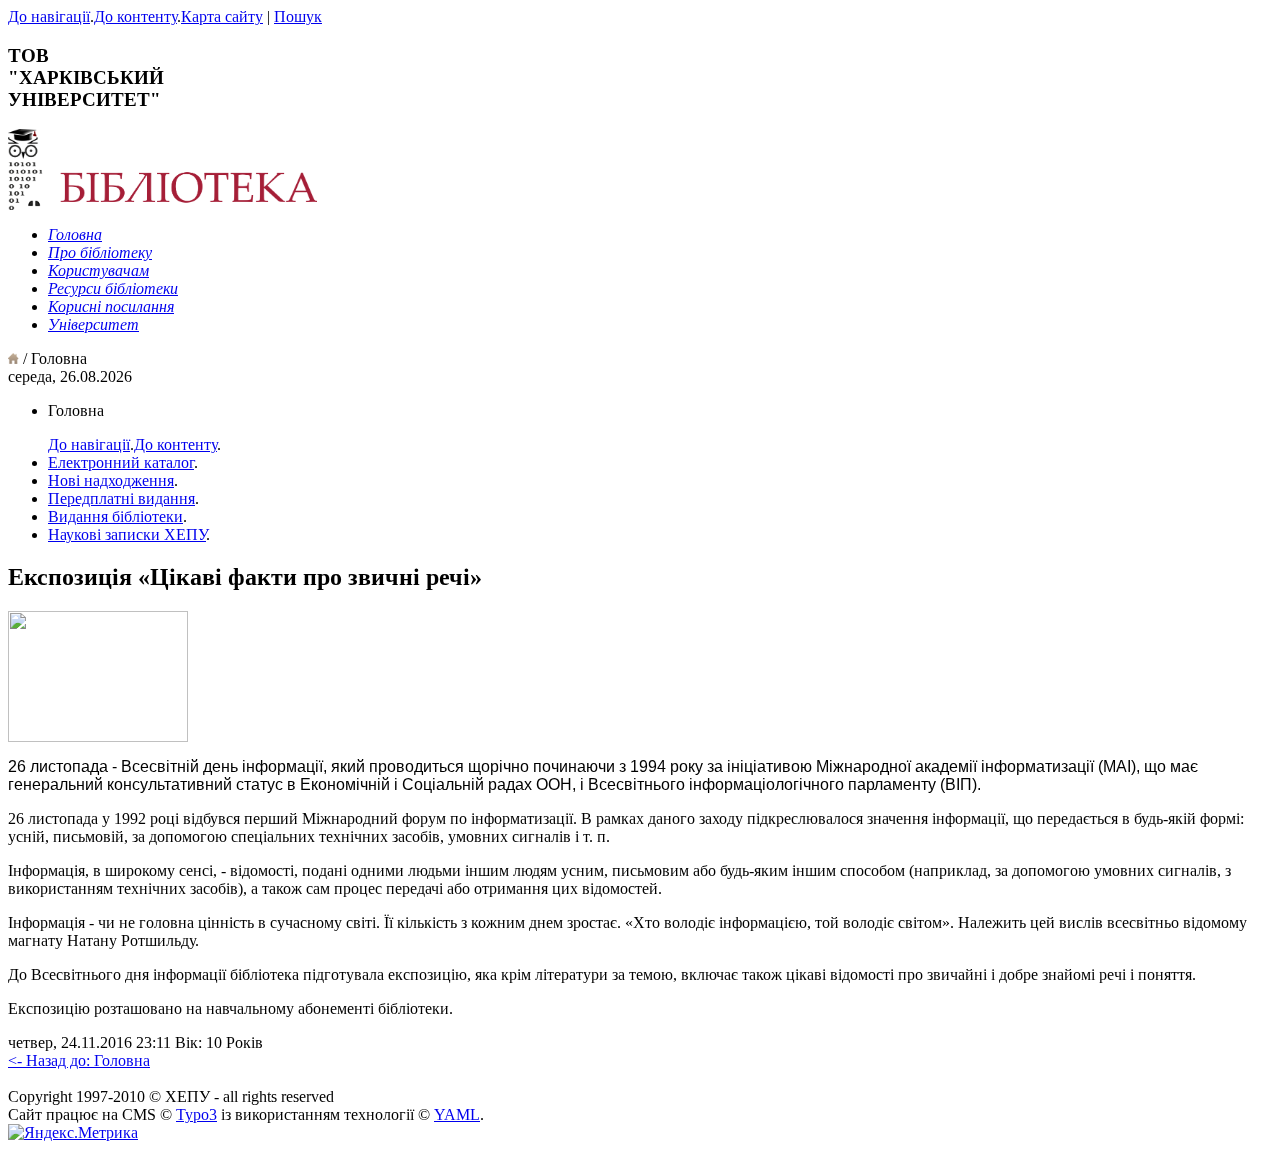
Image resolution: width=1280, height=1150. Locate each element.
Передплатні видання (121, 498)
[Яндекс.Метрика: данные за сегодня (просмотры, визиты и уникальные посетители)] (73, 1133)
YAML (457, 1114)
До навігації (49, 16)
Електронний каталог (121, 462)
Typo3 (196, 1114)
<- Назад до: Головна (79, 1060)
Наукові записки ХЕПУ (127, 534)
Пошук (298, 16)
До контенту (135, 16)
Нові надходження (111, 480)
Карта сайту (222, 16)
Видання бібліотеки (115, 516)
